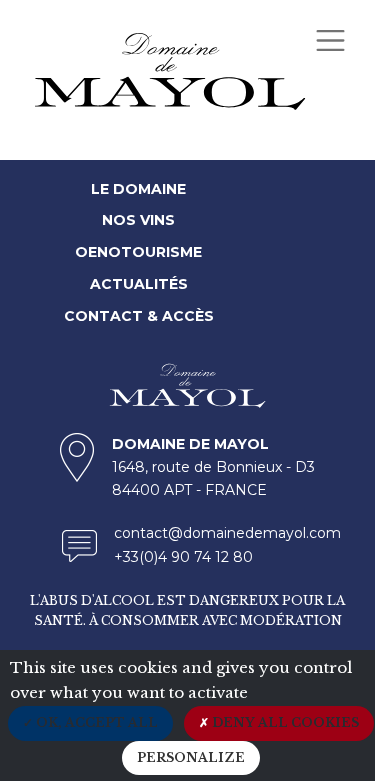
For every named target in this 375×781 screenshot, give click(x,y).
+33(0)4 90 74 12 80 (183, 557)
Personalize (191, 757)
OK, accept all (95, 722)
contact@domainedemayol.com (227, 533)
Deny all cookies (284, 722)
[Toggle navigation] (330, 40)
